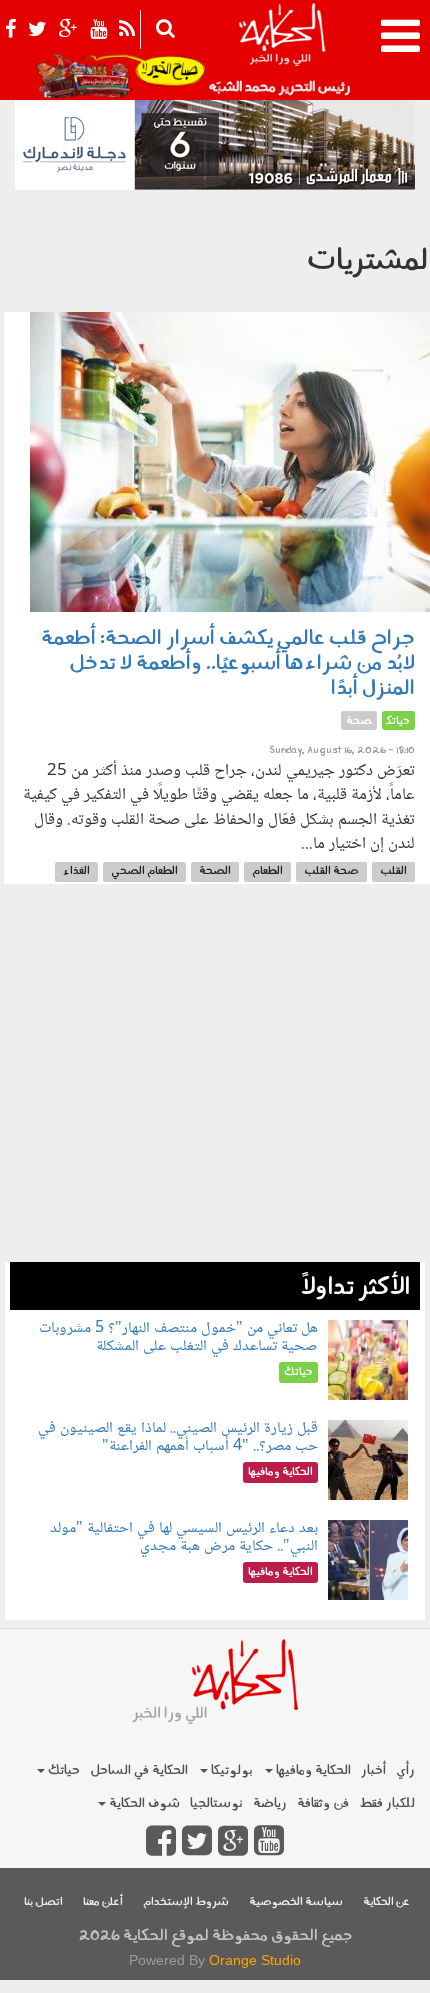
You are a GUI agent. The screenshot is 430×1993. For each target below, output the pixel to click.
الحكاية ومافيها (312, 1770)
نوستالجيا (216, 1803)
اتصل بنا (43, 1902)
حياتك (62, 1770)
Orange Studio (255, 1960)
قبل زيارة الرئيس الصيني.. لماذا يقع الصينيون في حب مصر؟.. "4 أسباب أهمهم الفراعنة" (178, 1437)
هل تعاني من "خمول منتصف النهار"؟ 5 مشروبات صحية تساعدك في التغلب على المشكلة (178, 1337)
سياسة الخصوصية (296, 1902)
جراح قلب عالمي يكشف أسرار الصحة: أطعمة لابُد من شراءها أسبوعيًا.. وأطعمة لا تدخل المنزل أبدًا (228, 664)
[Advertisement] (215, 1083)
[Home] (281, 50)
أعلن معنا (103, 1902)
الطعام (267, 871)
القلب (393, 871)
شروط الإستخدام (186, 1902)
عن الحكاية (386, 1902)
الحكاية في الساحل (139, 1770)
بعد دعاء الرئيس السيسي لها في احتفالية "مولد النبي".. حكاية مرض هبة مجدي (184, 1537)
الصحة (215, 871)
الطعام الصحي (144, 871)
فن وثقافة (323, 1803)
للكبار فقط (387, 1803)
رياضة (270, 1803)
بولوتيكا (230, 1770)
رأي (405, 1770)
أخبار (373, 1770)
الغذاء (76, 871)
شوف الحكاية (143, 1803)
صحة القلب (331, 871)
